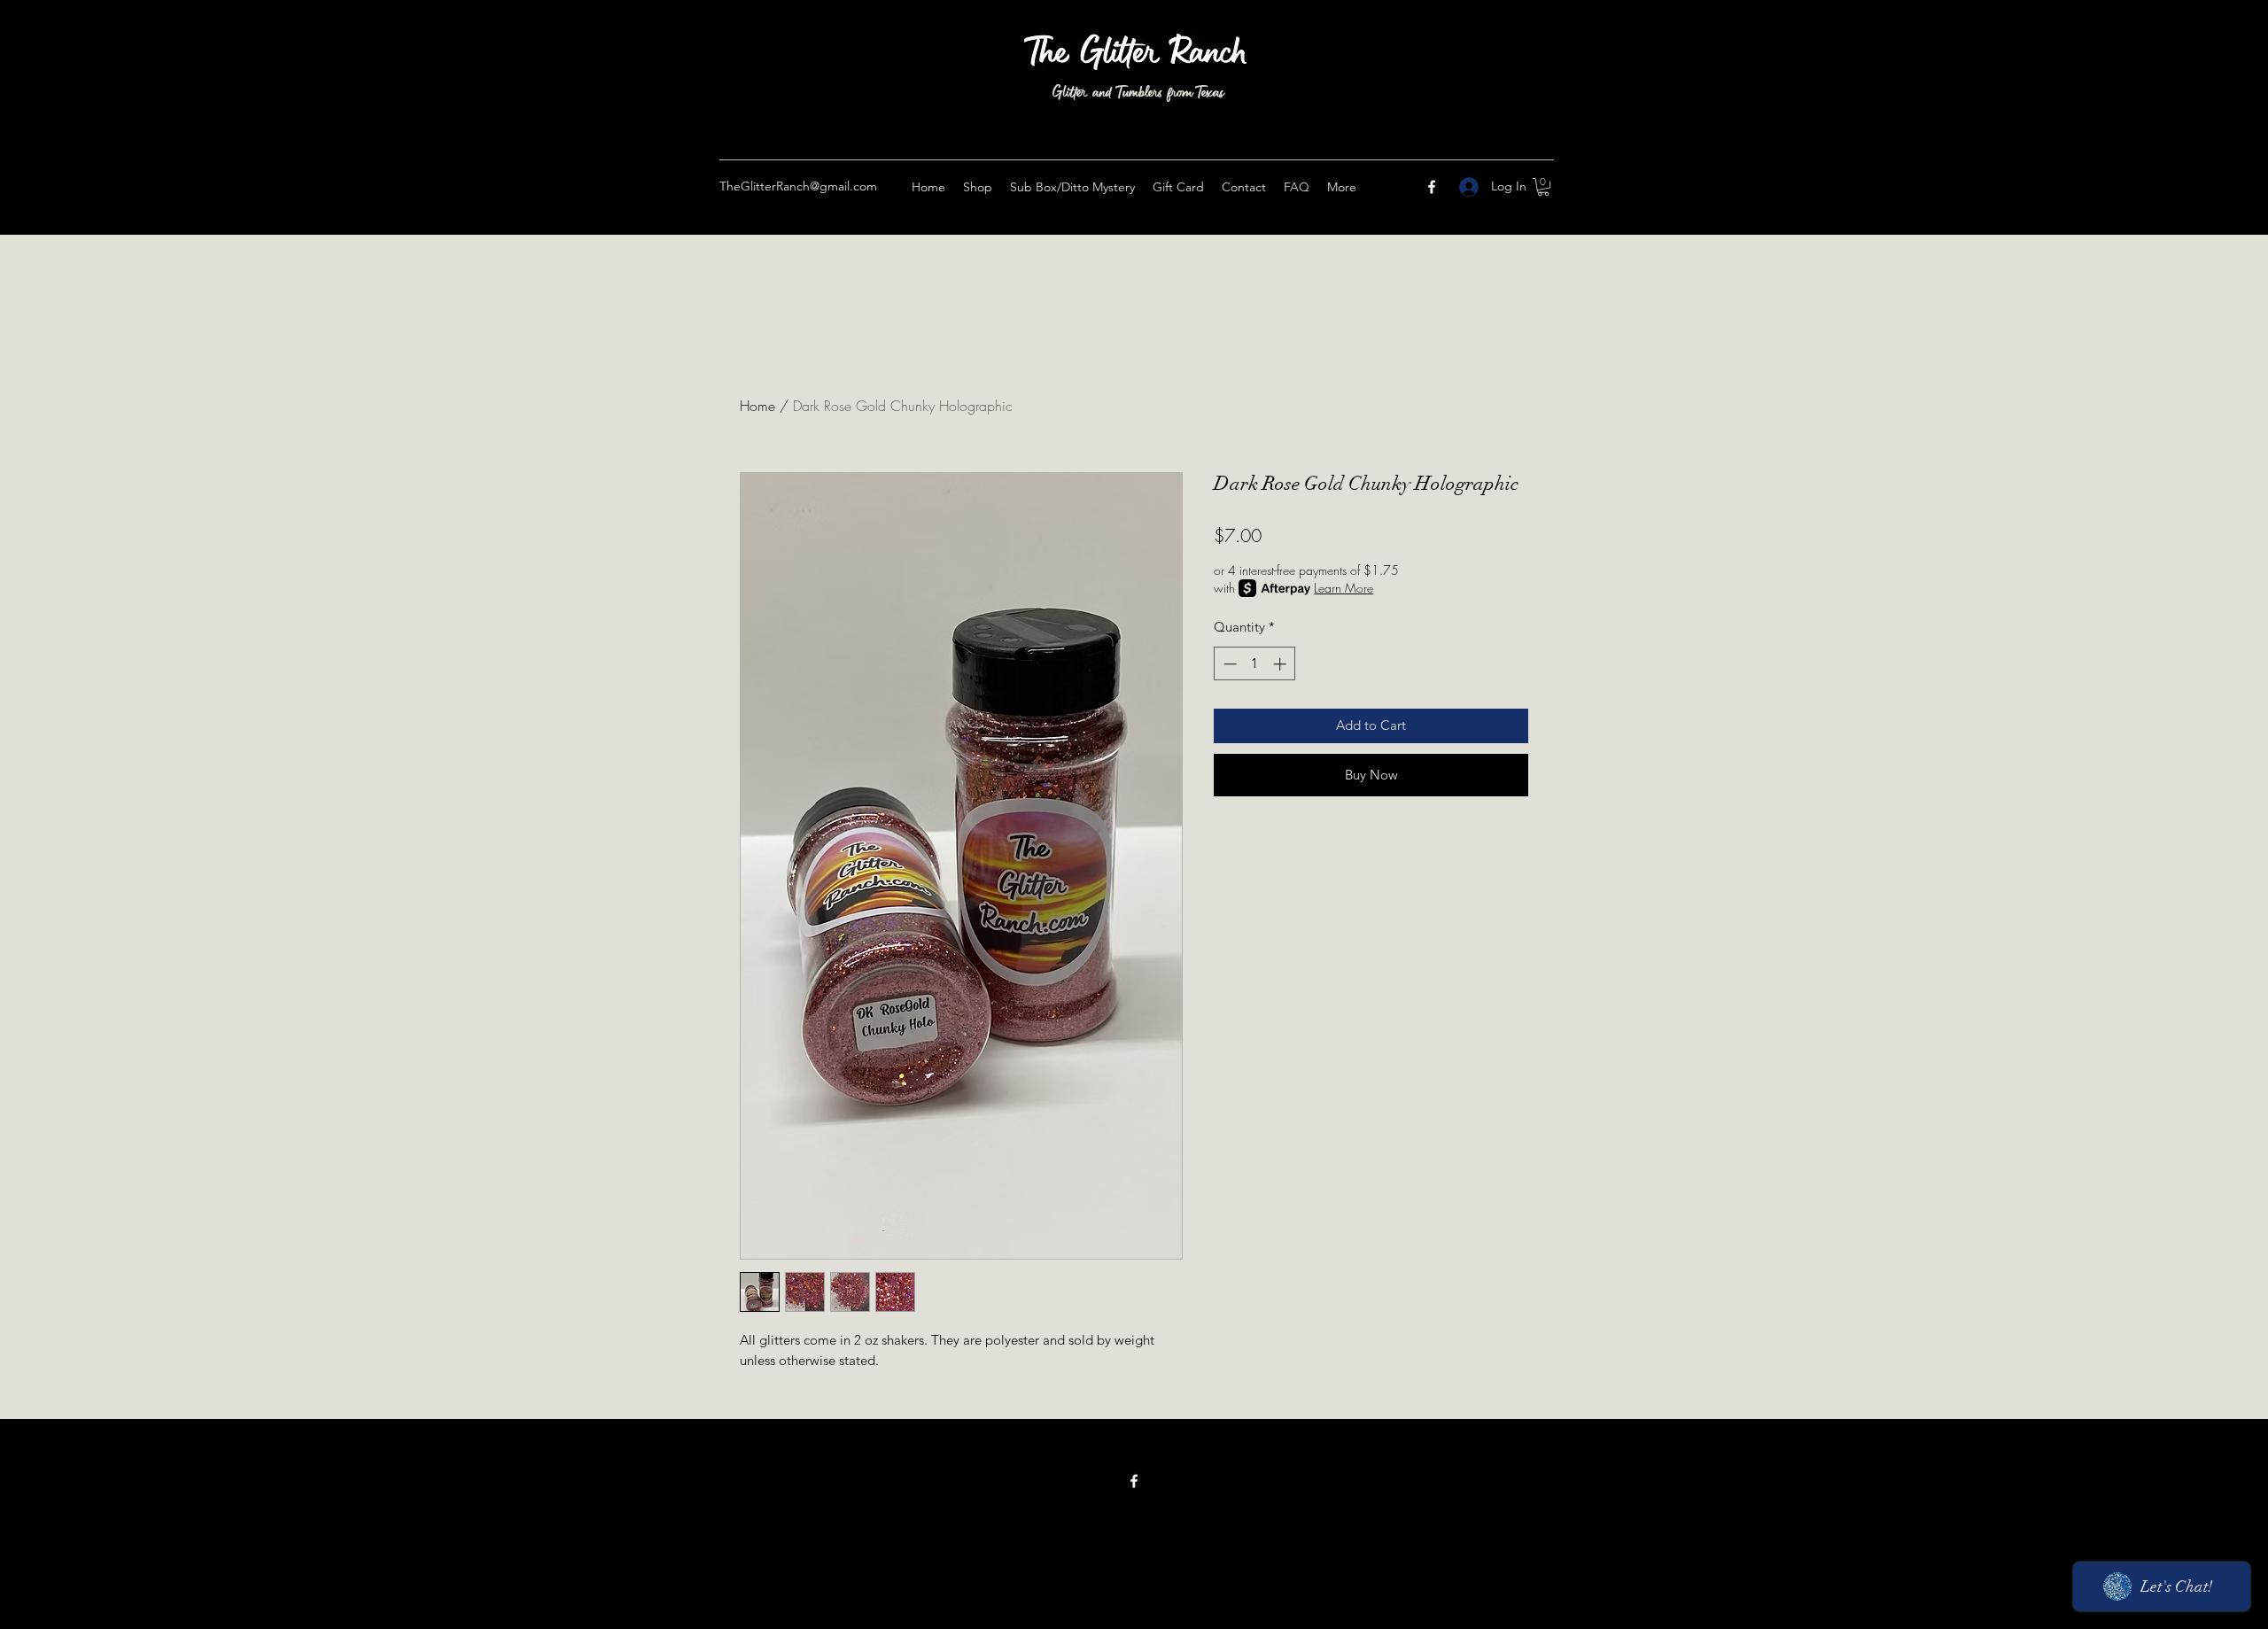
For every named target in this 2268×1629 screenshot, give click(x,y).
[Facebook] (1432, 187)
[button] (1543, 187)
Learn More (1344, 588)
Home (757, 406)
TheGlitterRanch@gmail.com (798, 186)
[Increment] (1282, 664)
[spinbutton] (1255, 664)
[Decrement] (1228, 664)
